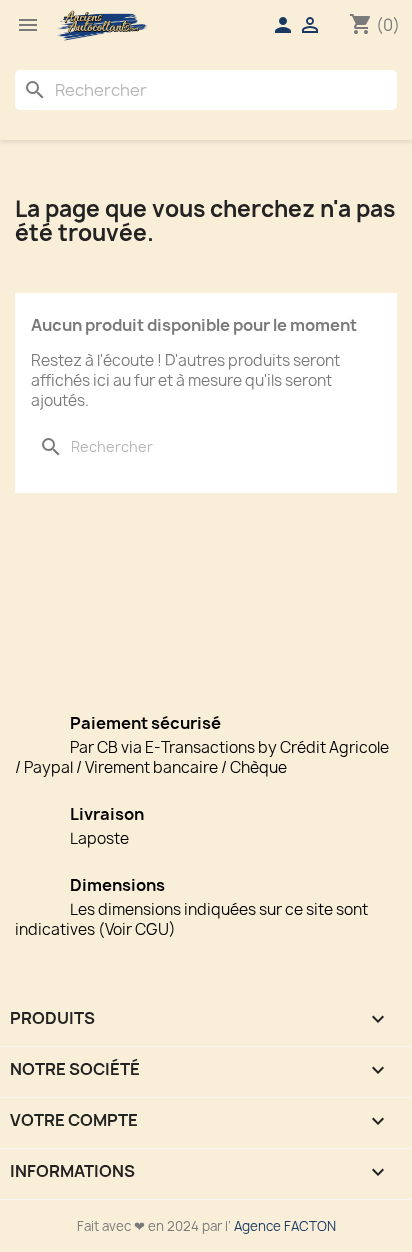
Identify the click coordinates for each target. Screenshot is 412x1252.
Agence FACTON (285, 1226)
